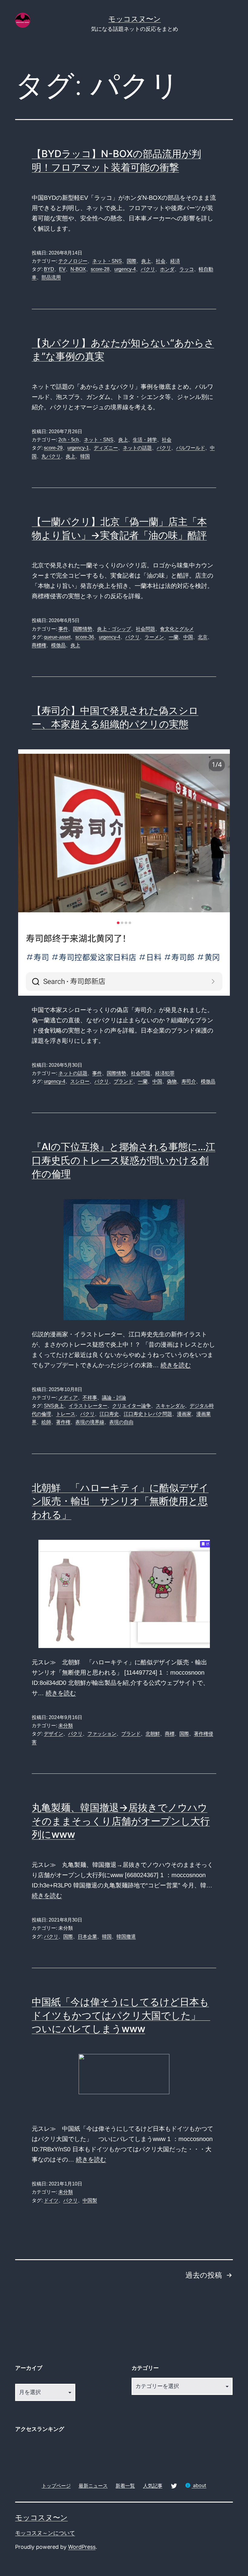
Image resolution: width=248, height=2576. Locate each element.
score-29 (53, 448)
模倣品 (58, 645)
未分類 (66, 1726)
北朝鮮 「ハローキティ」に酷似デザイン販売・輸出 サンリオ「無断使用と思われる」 (120, 1501)
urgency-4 (125, 269)
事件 (63, 629)
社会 (161, 261)
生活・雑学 (145, 440)
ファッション (102, 1734)
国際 (132, 261)
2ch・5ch (69, 440)
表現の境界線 (90, 1422)
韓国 (85, 456)
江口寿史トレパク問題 (148, 1414)
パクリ (148, 269)
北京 (203, 637)
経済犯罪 (165, 1073)
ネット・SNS (107, 261)
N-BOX (78, 269)
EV (62, 269)
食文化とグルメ (177, 629)
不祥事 (90, 1398)
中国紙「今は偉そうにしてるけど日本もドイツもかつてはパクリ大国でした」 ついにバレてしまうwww (121, 2015)
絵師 (46, 1422)
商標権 (39, 645)
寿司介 (189, 1081)
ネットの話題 (137, 448)
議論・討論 (114, 1398)
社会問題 (145, 629)
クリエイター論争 (132, 1406)
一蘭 (174, 637)
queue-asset (57, 637)
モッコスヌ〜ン (135, 19)
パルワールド (191, 448)
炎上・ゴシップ (114, 629)
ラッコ (187, 269)
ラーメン (154, 637)
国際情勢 (83, 629)
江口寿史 (109, 1414)
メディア (68, 1398)
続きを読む (176, 1365)
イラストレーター (88, 1406)
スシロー (80, 1081)
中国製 (90, 2200)
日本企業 (87, 1937)
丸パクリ (51, 456)
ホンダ (167, 269)
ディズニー (106, 448)
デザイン (54, 1734)
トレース (66, 1414)
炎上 (146, 261)
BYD (49, 269)
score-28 (100, 269)
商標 (170, 1734)
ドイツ (51, 2200)
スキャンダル (170, 1406)
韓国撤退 (126, 1937)
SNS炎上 (54, 1406)
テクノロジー (73, 261)
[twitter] (174, 2485)
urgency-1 (78, 448)
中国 (188, 637)
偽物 (172, 1081)
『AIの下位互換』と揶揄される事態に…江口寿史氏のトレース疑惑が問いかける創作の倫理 (124, 1160)
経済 (175, 261)
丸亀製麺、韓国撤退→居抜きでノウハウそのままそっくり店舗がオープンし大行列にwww (121, 1821)
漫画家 (184, 1414)
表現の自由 (121, 1422)
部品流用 (51, 277)
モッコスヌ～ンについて (45, 2533)
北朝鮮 (153, 1734)
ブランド (123, 1081)
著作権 (63, 1422)
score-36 (85, 637)
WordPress (82, 2547)
